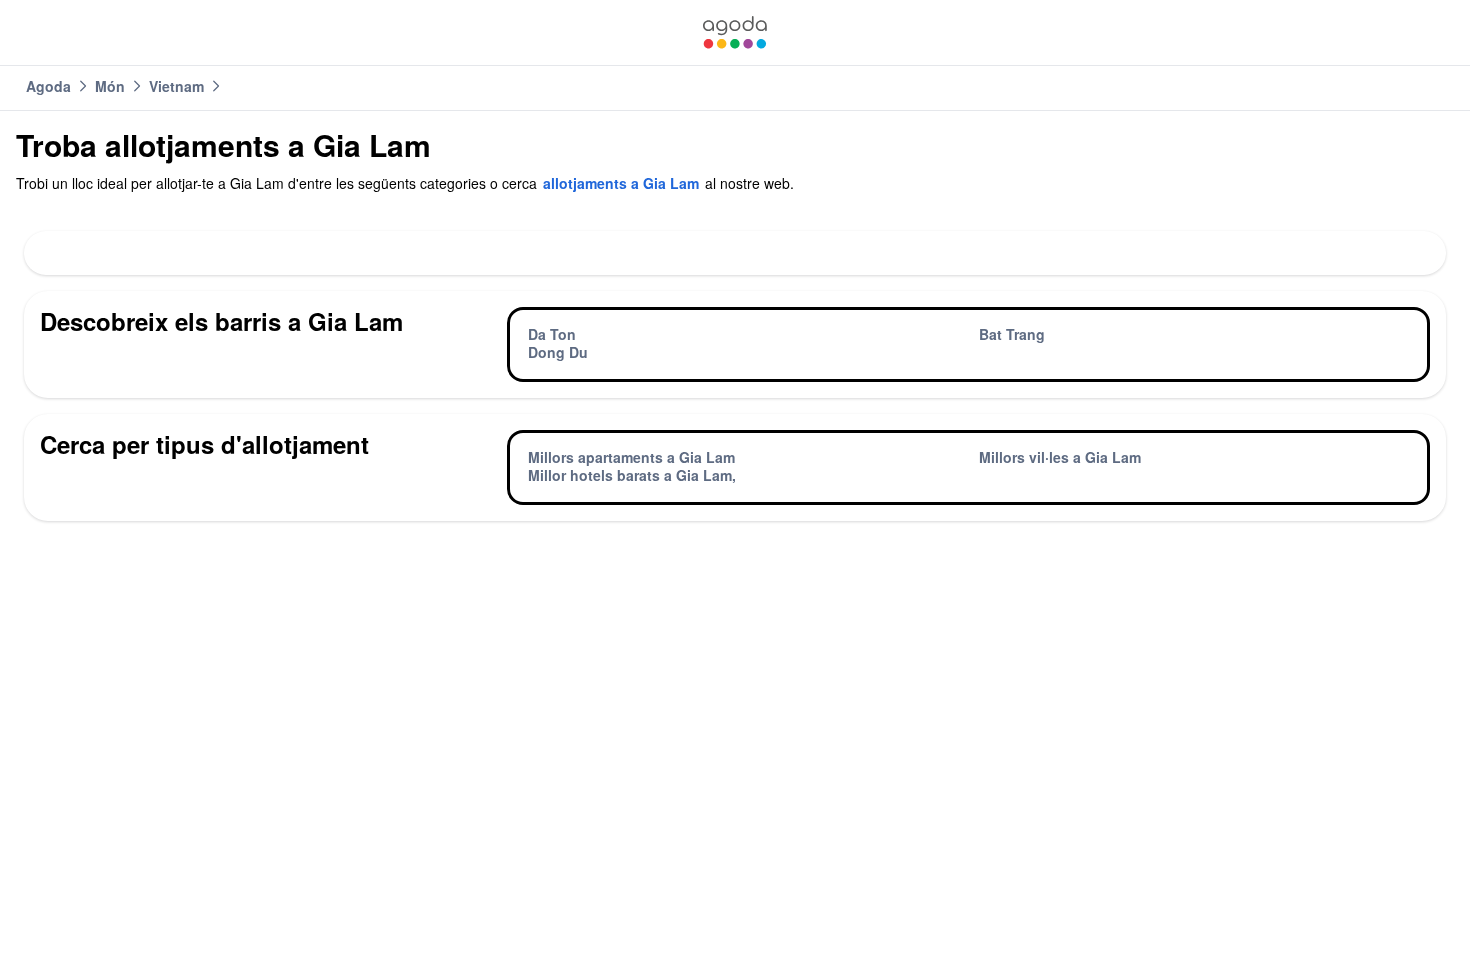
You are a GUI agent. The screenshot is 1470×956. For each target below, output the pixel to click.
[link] (735, 32)
